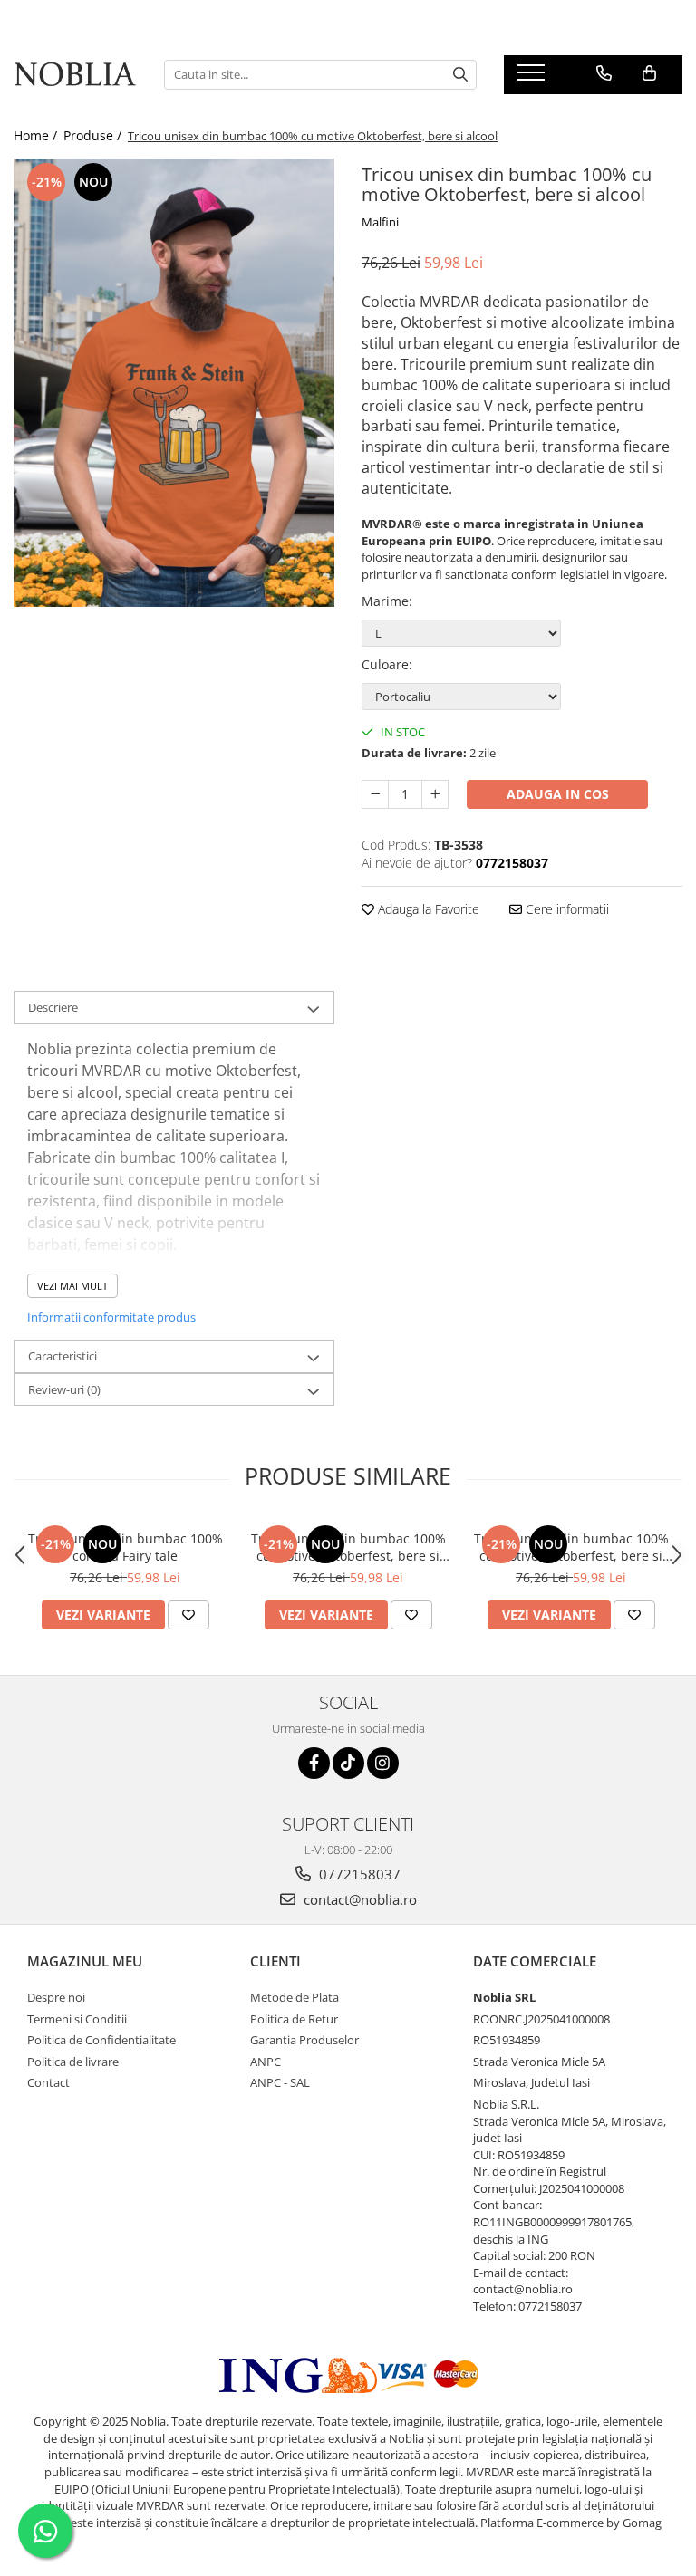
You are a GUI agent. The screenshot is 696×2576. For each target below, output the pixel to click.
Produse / (94, 135)
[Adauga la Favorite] (188, 1615)
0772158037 (358, 1874)
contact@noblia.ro (358, 1899)
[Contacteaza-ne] (604, 73)
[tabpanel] (174, 383)
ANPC (266, 2062)
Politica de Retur (294, 2019)
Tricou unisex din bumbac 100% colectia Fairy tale (126, 1547)
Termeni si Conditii (77, 2019)
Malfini (380, 222)
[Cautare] (460, 75)
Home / (37, 135)
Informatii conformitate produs (111, 1317)
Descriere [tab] (53, 1007)
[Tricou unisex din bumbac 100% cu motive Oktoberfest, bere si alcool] (174, 383)
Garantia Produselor (304, 2040)
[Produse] (533, 78)
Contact (48, 2082)
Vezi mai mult (72, 1286)
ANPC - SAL (280, 2082)
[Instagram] (383, 1763)
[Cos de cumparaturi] (649, 73)
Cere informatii (565, 909)
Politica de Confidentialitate (101, 2040)
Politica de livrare (73, 2062)
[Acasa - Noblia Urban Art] (75, 75)
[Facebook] (314, 1763)
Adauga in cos (558, 794)
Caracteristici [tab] (63, 1356)
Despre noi (56, 1997)
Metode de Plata (295, 1997)
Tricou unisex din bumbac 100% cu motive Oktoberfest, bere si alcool (348, 1547)
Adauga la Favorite (427, 909)
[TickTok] (348, 1763)
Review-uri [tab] (64, 1389)
